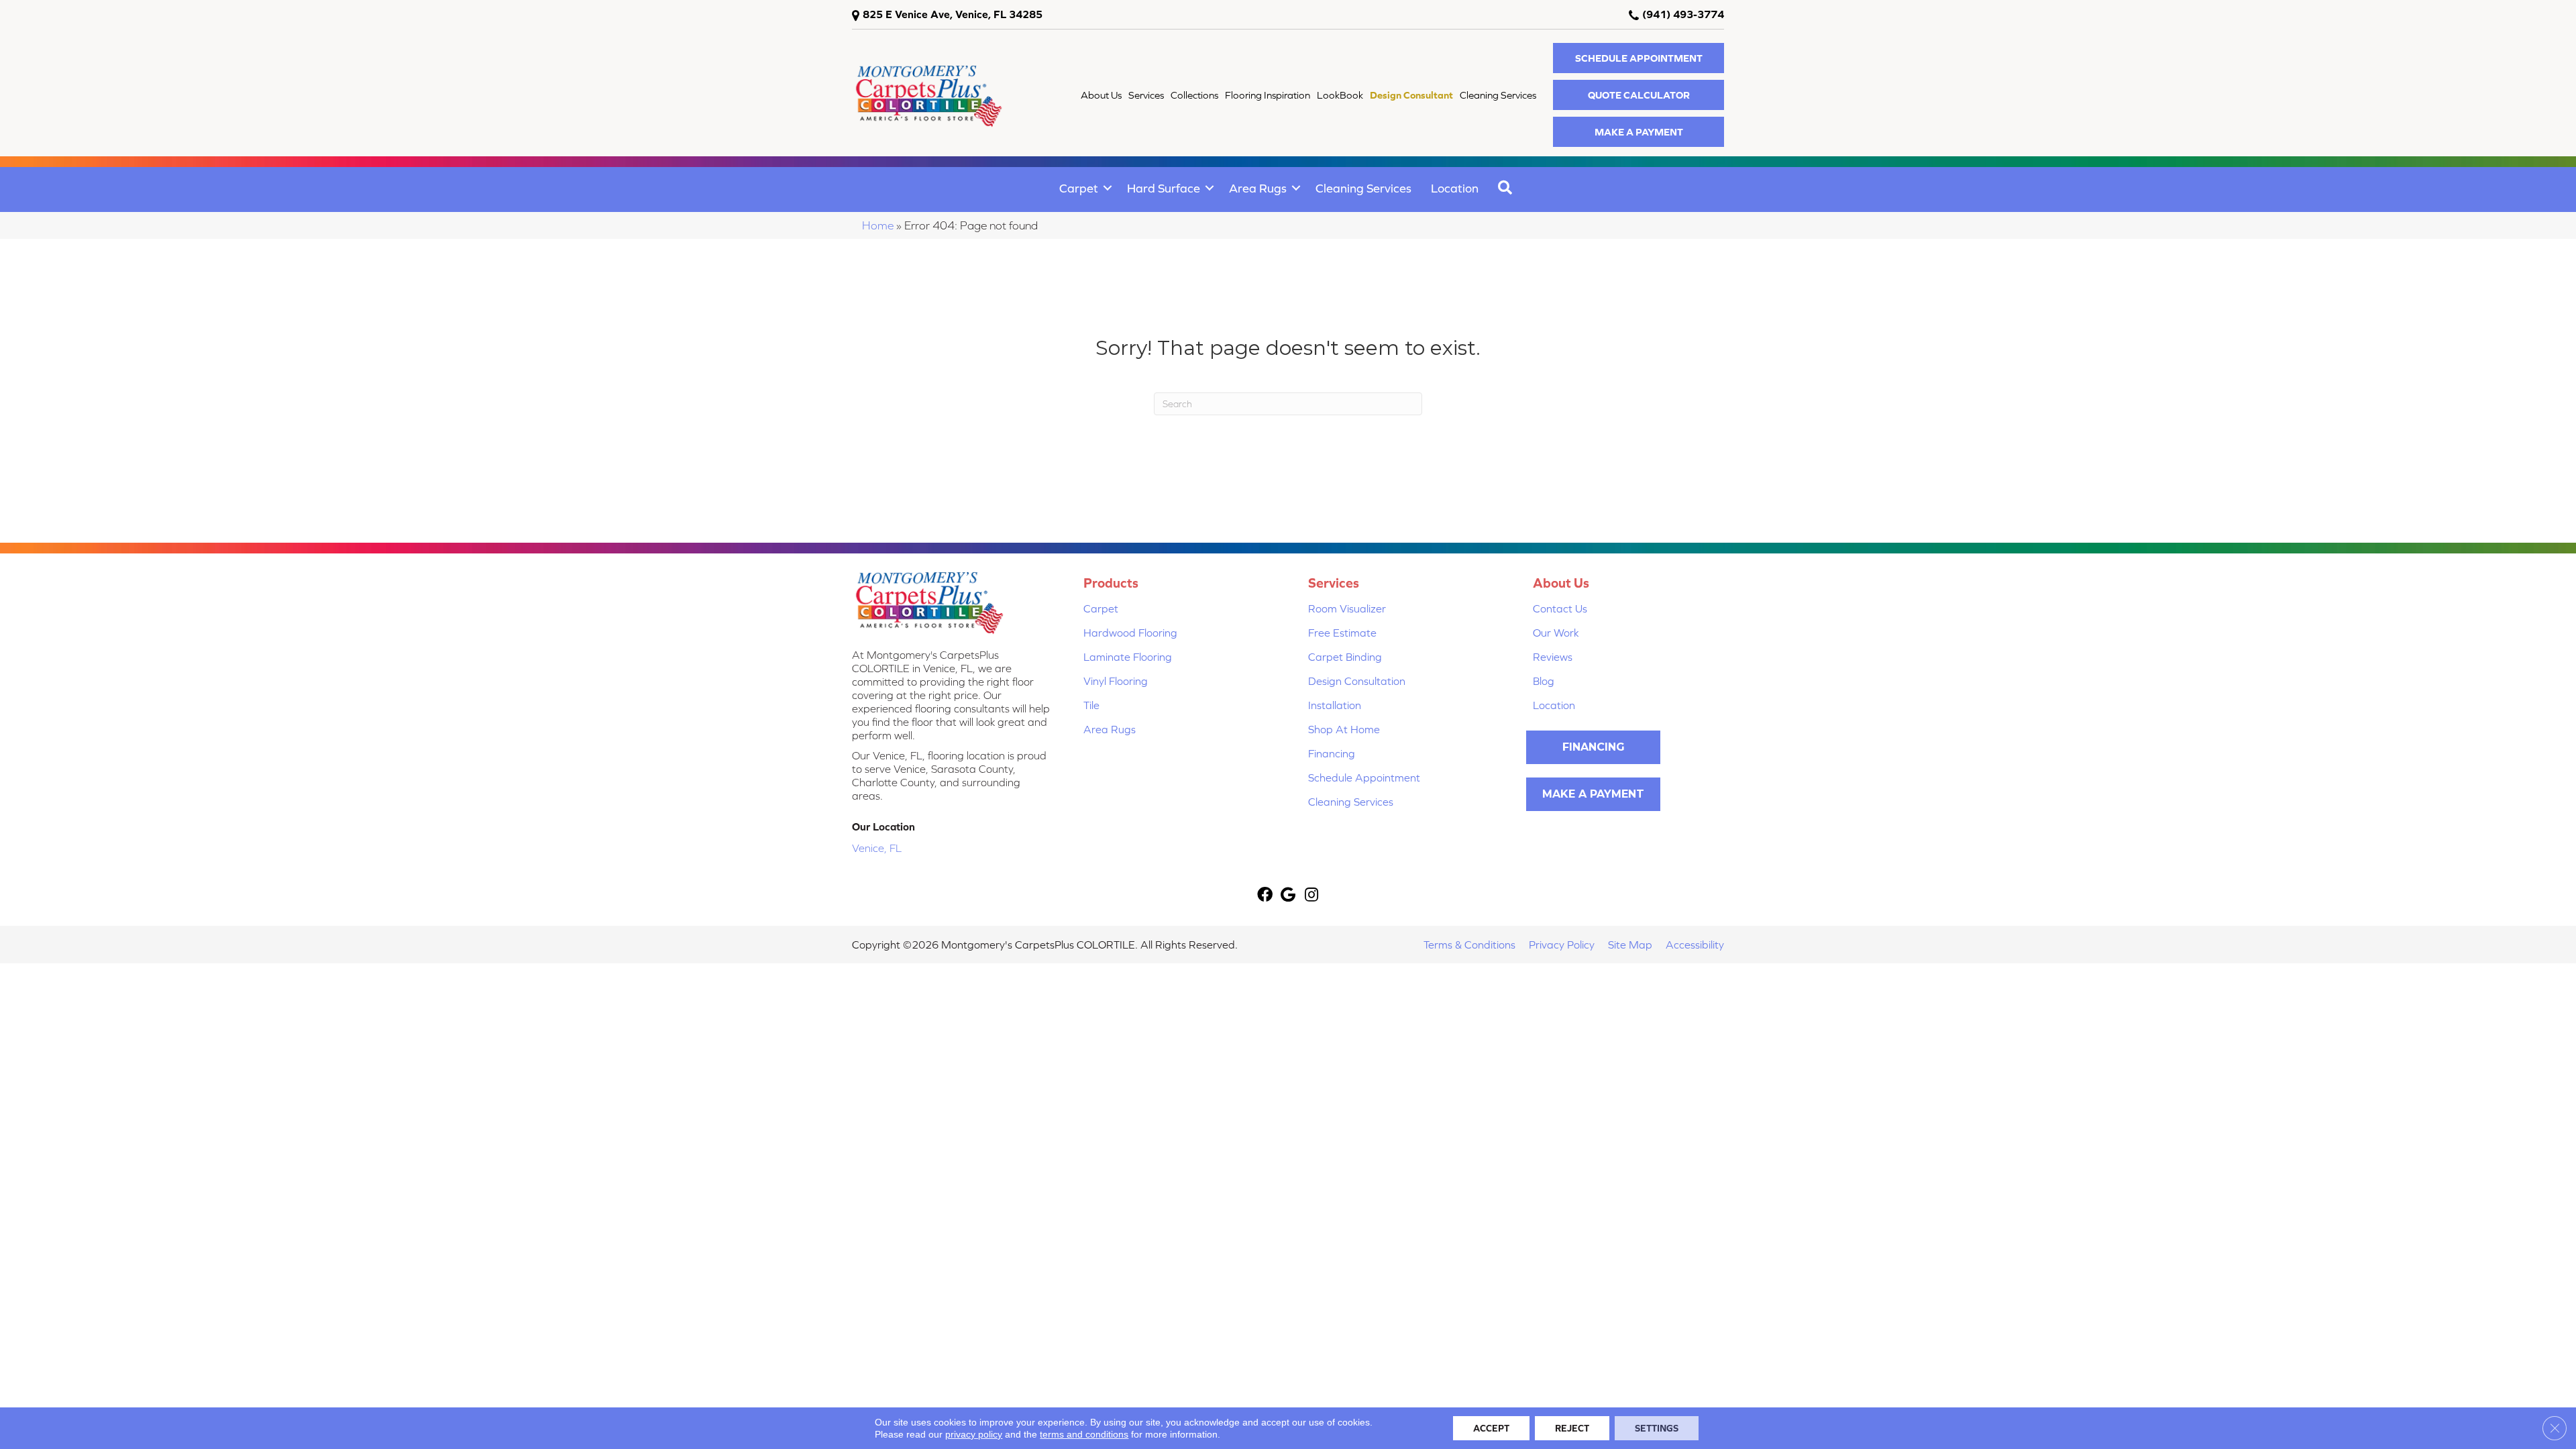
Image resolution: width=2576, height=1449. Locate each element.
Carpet (1079, 188)
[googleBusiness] (1288, 896)
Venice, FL (877, 848)
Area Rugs (1258, 188)
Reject (1572, 1428)
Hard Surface (1164, 188)
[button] (1639, 58)
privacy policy (974, 1434)
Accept (1491, 1428)
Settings (1657, 1428)
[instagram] (1311, 896)
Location (1455, 188)
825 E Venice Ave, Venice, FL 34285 (953, 14)
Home (878, 225)
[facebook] (1265, 896)
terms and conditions (1084, 1434)
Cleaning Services (1363, 188)
